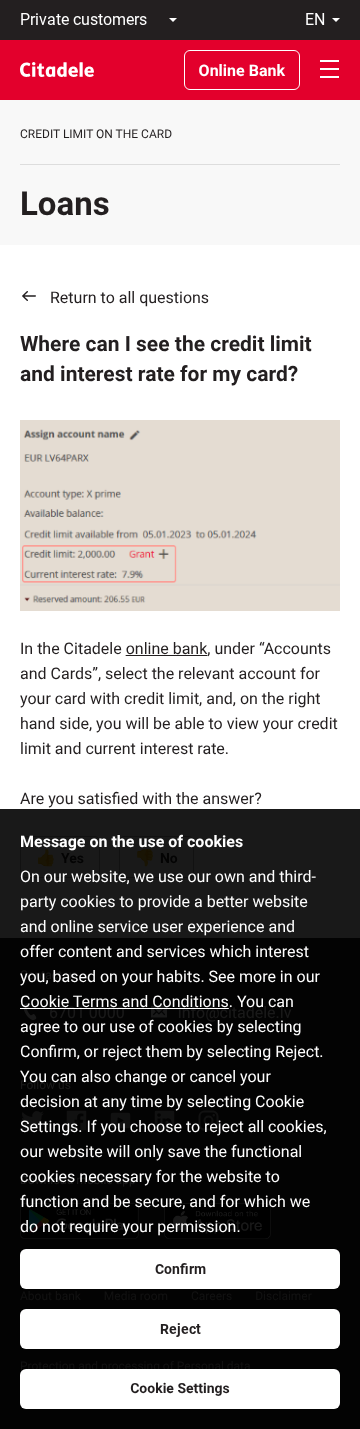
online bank (167, 648)
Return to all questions (129, 297)
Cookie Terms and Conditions (124, 1001)
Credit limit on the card (96, 134)
